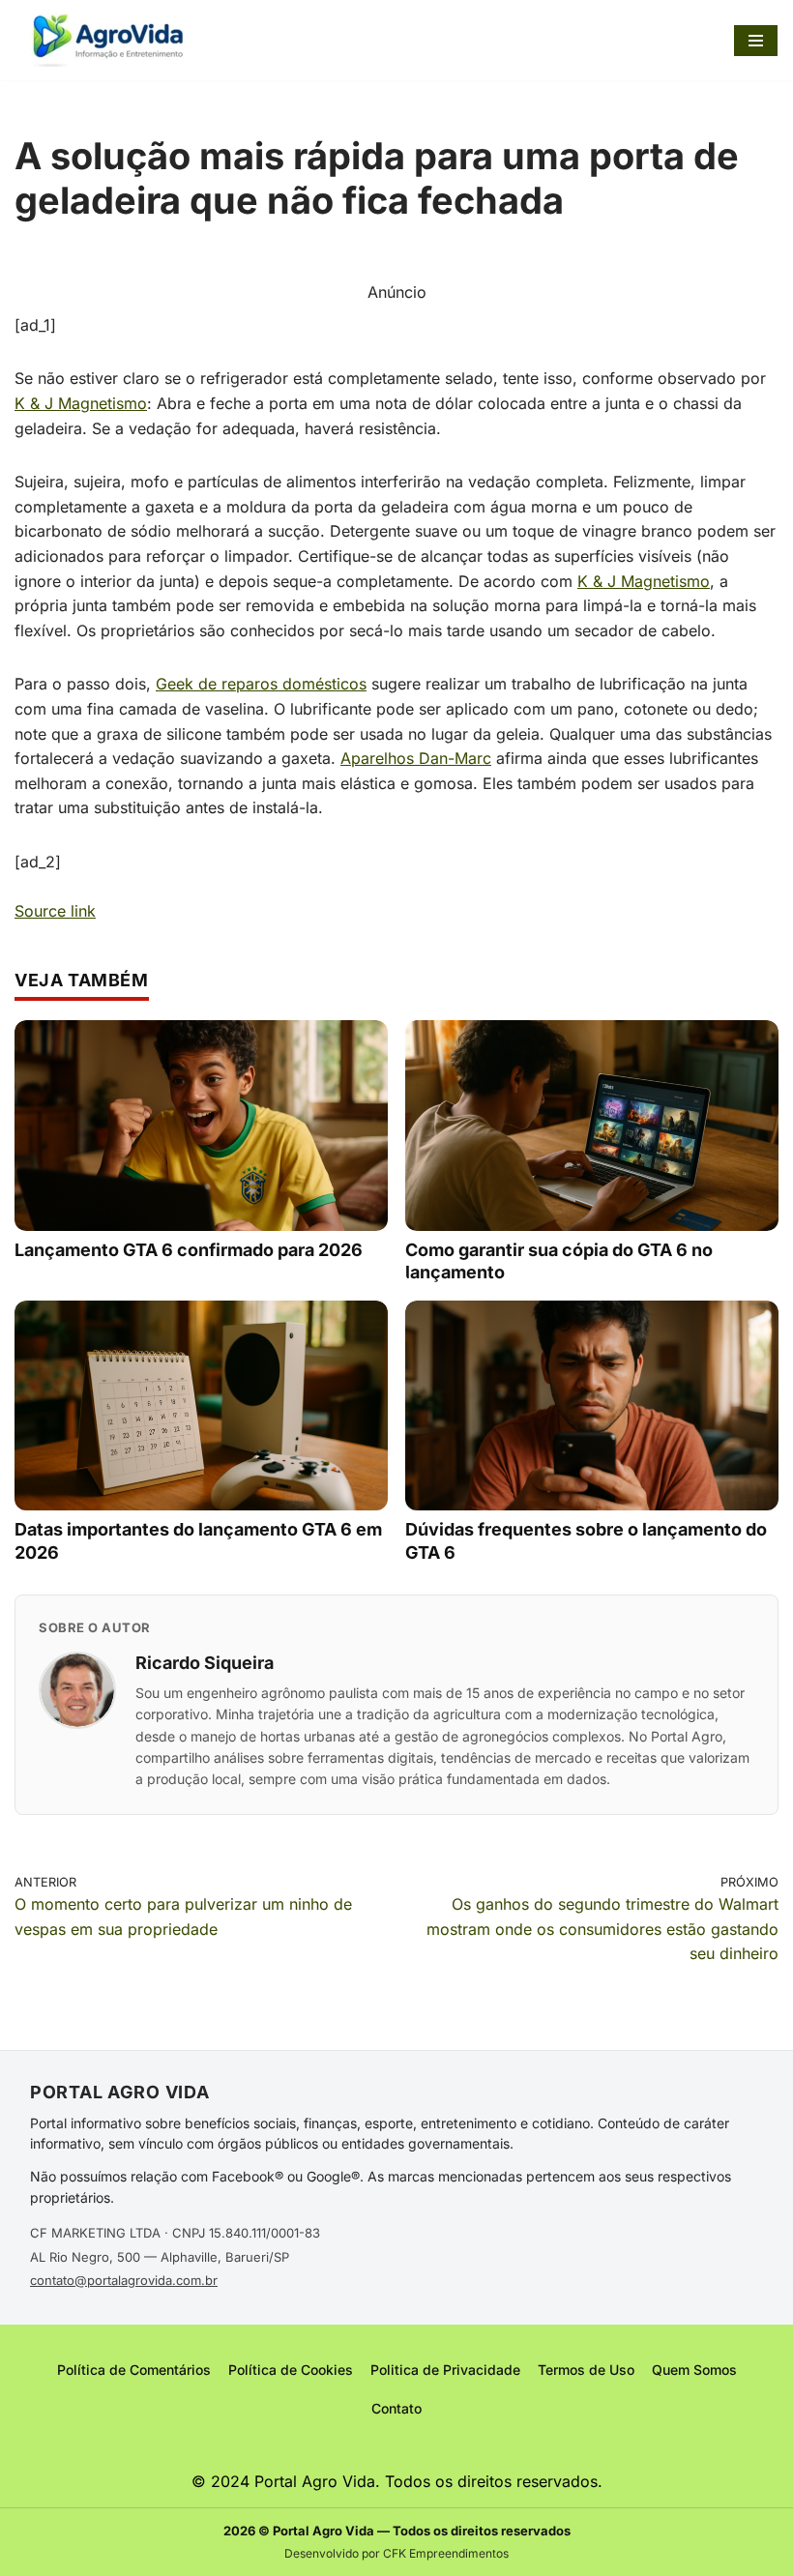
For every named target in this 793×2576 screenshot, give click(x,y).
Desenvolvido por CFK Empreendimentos (396, 2553)
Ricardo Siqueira (205, 1663)
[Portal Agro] (111, 40)
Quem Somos (694, 2370)
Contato (396, 2408)
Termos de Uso (586, 2370)
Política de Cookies (291, 2370)
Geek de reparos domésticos (261, 684)
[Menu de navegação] (756, 41)
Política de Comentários (134, 2370)
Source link (55, 911)
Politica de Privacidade (445, 2370)
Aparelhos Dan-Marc (416, 758)
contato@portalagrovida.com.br (124, 2280)
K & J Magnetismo (81, 403)
